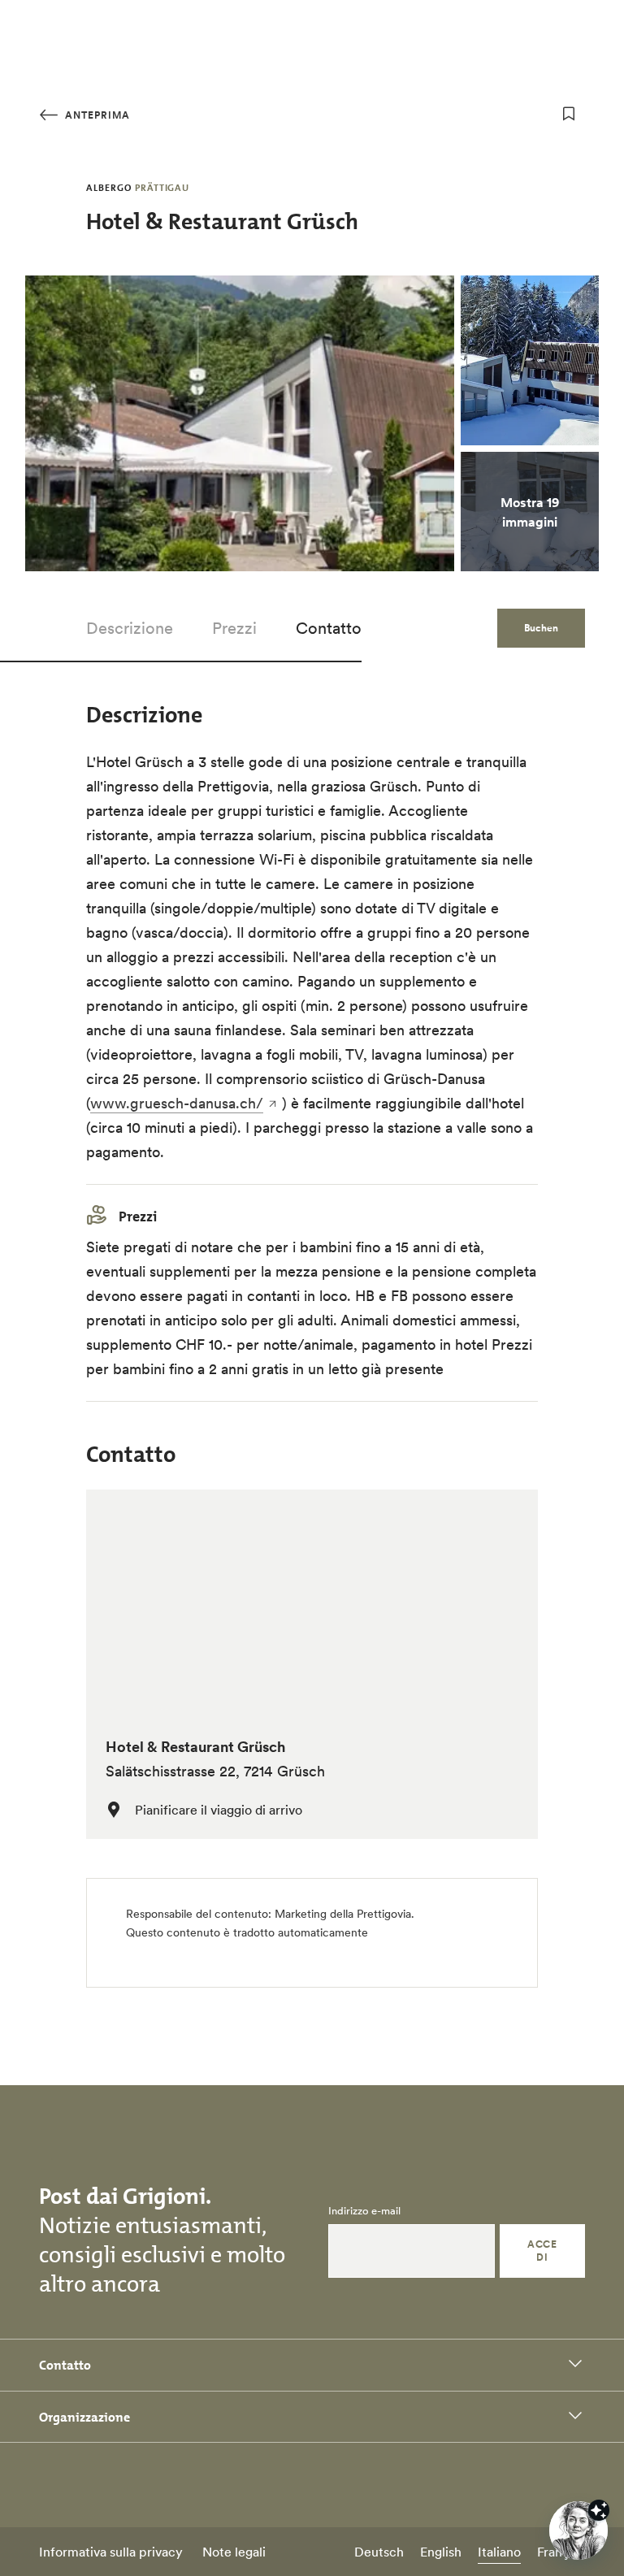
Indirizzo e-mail (364, 2211)
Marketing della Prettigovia (343, 1914)
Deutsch (379, 2552)
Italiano (499, 2552)
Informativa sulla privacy (111, 2552)
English (441, 2552)
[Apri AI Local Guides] (578, 2530)
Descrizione (130, 628)
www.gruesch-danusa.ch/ (177, 1103)
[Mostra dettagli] (599, 2510)
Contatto (329, 628)
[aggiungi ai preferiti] (569, 114)
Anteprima (96, 115)
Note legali (234, 2552)
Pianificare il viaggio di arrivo (219, 1810)
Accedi (542, 2251)
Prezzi (234, 628)
